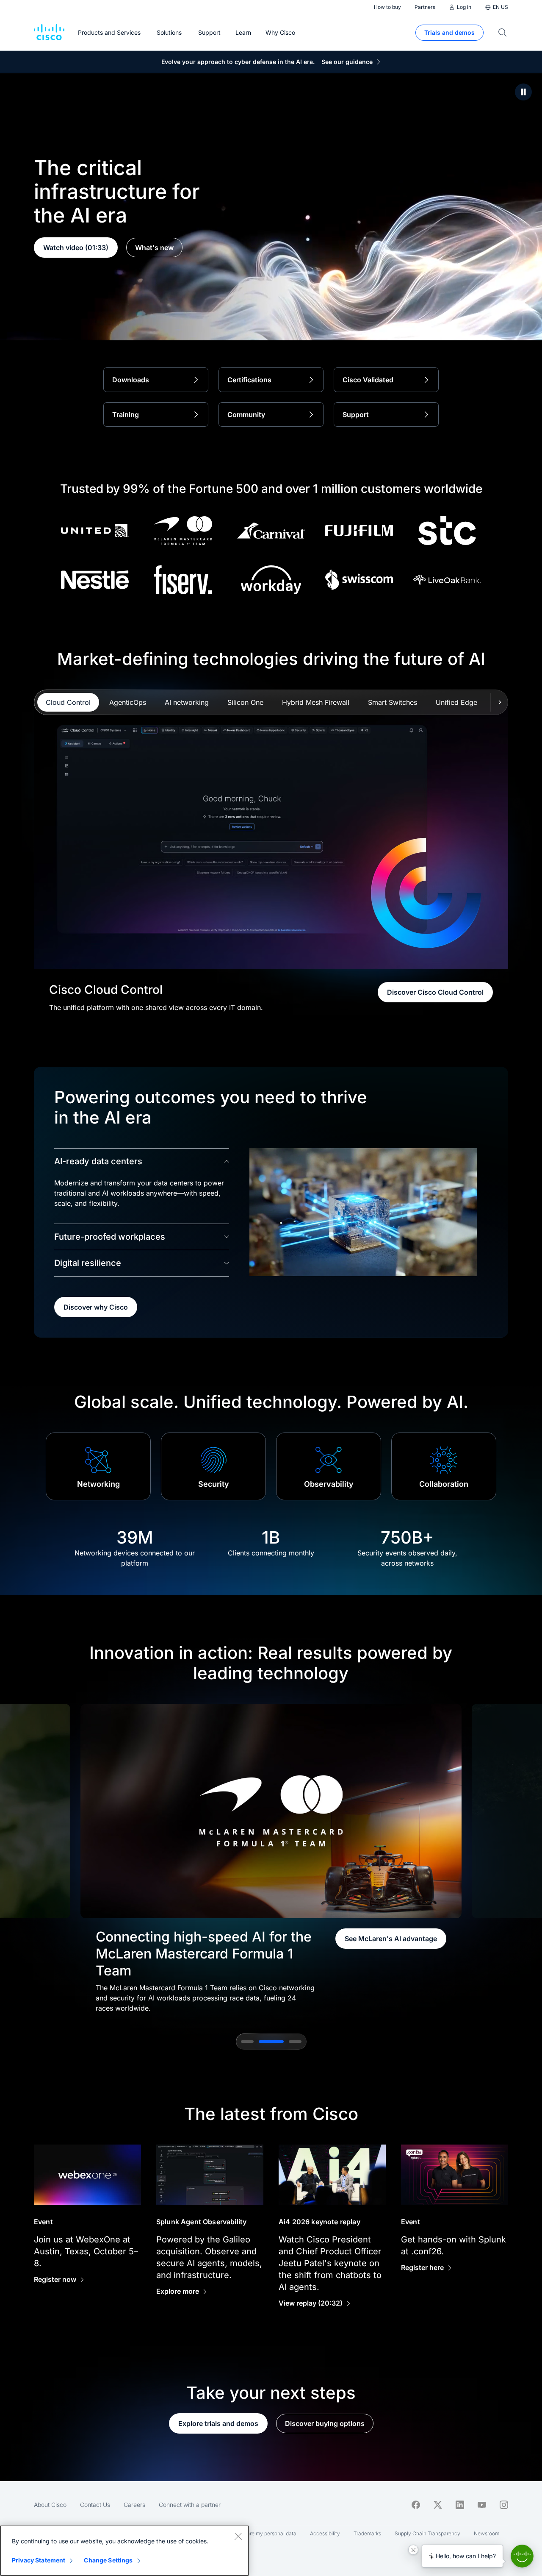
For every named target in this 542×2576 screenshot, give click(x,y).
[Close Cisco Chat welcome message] (413, 2550)
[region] (124, 2551)
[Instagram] (504, 2505)
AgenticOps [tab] (128, 702)
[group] (271, 1858)
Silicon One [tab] (245, 702)
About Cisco (50, 2505)
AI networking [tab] (187, 702)
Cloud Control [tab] (68, 702)
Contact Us (95, 2505)
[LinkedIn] (460, 2505)
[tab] (247, 2042)
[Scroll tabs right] (499, 702)
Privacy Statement (39, 2560)
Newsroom (487, 2533)
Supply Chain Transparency (427, 2533)
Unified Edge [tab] (456, 702)
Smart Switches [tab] (393, 702)
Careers (134, 2505)
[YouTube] (482, 2505)
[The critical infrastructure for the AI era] (523, 92)
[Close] (238, 2536)
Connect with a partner (190, 2505)
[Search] (503, 33)
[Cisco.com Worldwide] (49, 33)
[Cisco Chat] (522, 2556)
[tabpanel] (271, 857)
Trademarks (367, 2533)
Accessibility (325, 2533)
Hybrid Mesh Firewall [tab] (316, 702)
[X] (438, 2505)
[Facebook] (416, 2505)
